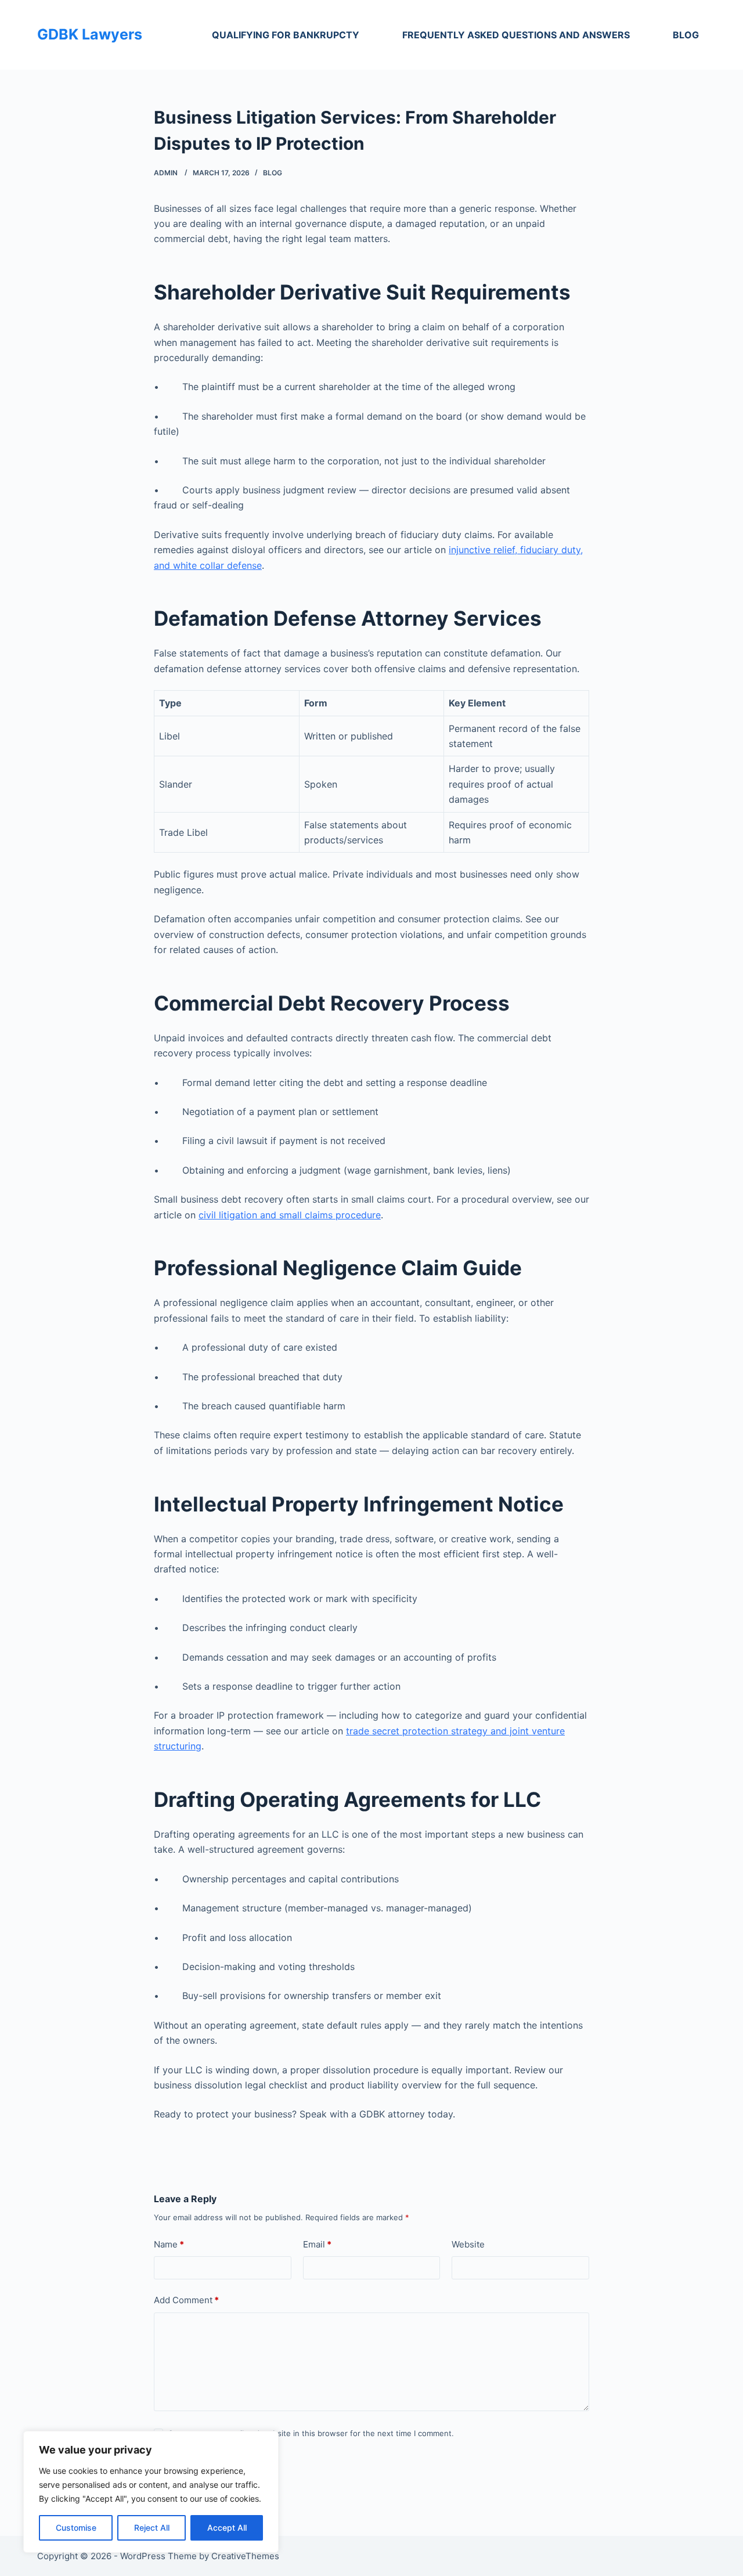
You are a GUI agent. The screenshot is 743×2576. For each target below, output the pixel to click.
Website (468, 2244)
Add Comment (186, 2300)
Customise (76, 2528)
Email (317, 2244)
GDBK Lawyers (90, 34)
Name (169, 2244)
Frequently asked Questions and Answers (516, 35)
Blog (686, 35)
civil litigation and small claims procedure (290, 1215)
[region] (151, 2492)
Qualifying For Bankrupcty (286, 35)
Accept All (227, 2528)
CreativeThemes (245, 2556)
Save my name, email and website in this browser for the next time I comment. (311, 2433)
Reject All (152, 2528)
